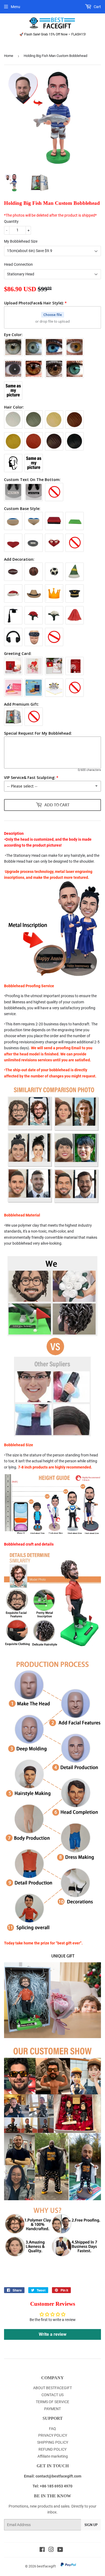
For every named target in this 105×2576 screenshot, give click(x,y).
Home (9, 56)
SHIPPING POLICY (53, 2442)
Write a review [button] (53, 2334)
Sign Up (91, 2525)
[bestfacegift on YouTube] (60, 2550)
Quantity (11, 221)
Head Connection (18, 264)
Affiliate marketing (53, 2456)
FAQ (52, 2429)
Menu (15, 7)
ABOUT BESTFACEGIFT (52, 2388)
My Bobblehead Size (21, 241)
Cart (97, 7)
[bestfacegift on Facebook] (42, 2550)
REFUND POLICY (52, 2449)
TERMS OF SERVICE (52, 2402)
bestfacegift (46, 2566)
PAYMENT (52, 2409)
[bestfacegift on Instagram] (51, 2550)
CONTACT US (52, 2395)
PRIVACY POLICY (53, 2435)
